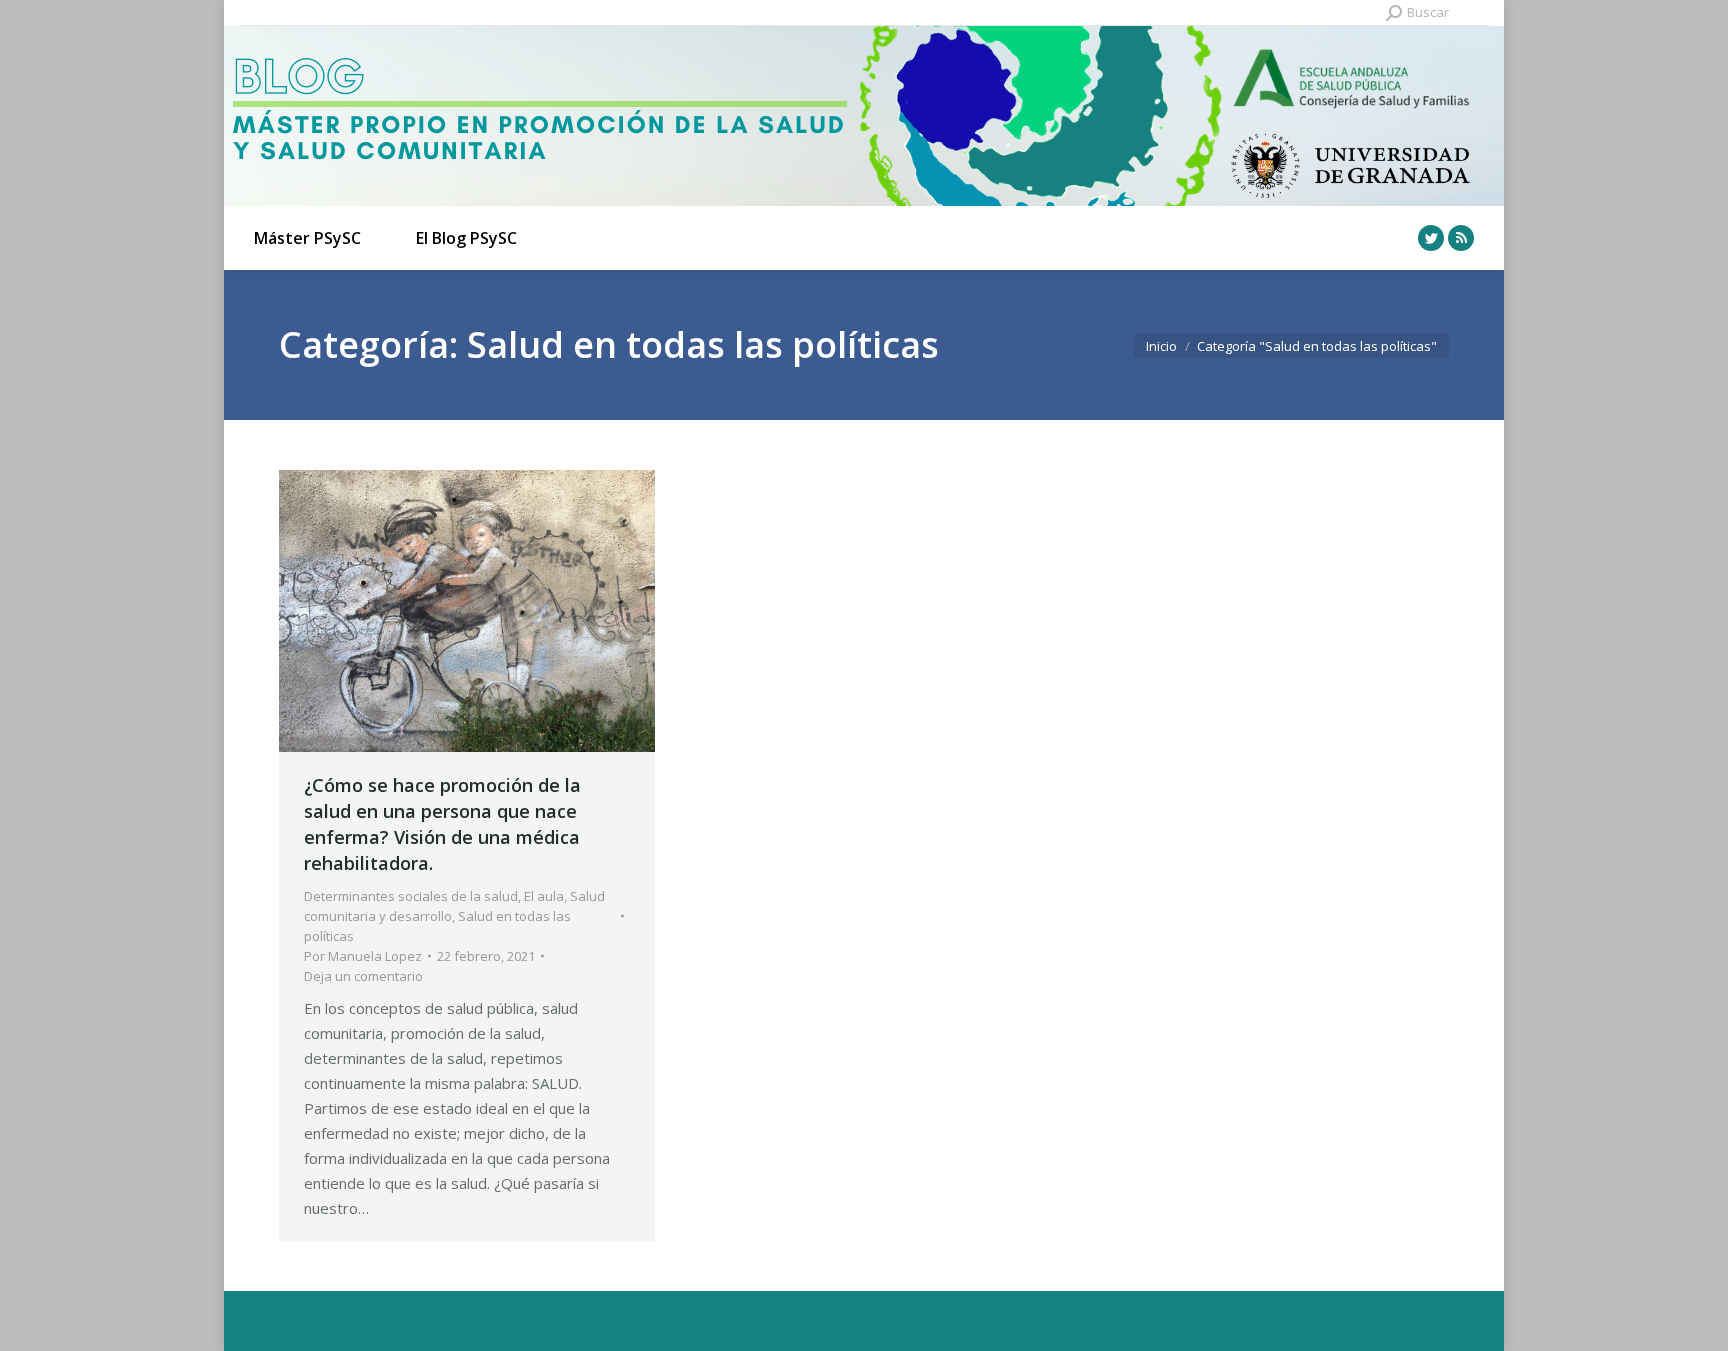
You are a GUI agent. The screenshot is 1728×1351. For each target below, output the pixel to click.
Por (363, 956)
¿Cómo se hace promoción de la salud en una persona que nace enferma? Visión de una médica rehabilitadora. (442, 824)
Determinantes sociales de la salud (411, 896)
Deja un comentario (363, 976)
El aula (544, 896)
